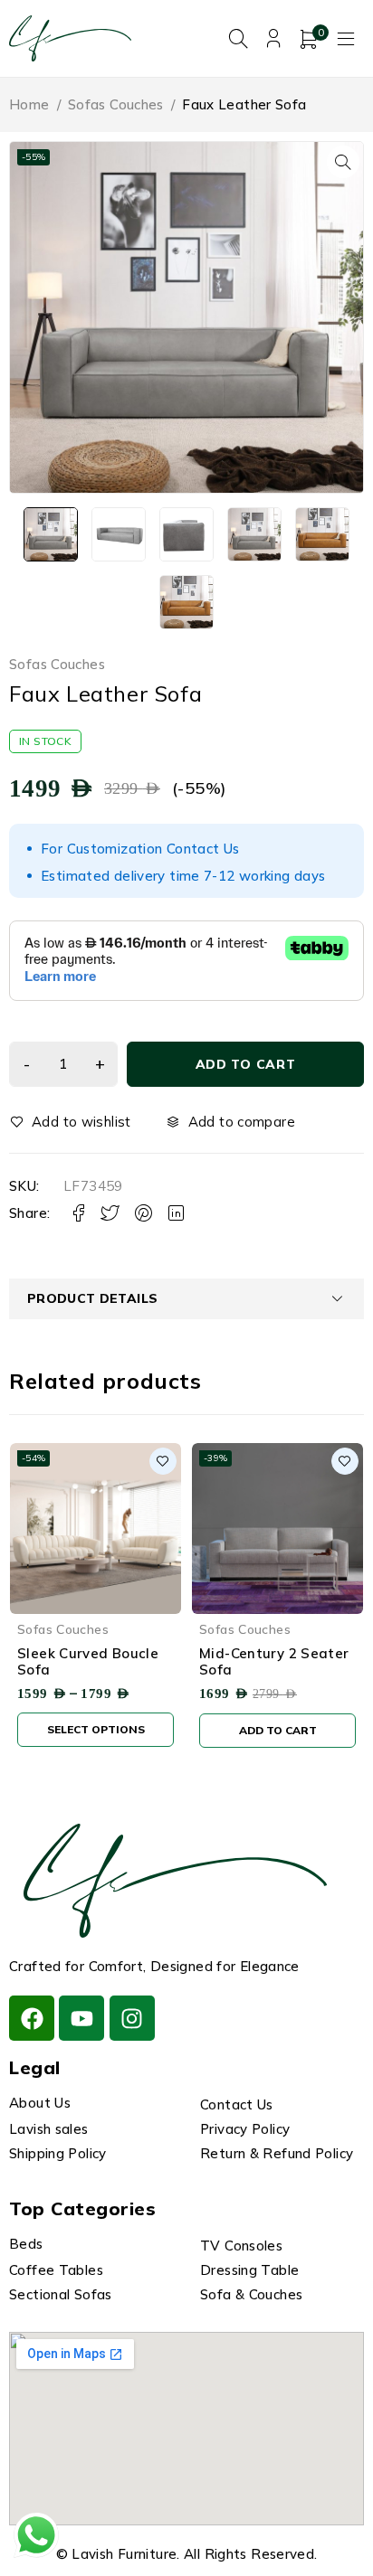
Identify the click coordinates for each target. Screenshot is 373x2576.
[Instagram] (132, 2018)
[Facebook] (32, 2018)
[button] (343, 162)
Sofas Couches (116, 104)
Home (29, 104)
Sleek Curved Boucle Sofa (88, 1661)
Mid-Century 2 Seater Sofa (274, 1661)
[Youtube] (81, 2018)
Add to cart (246, 1064)
